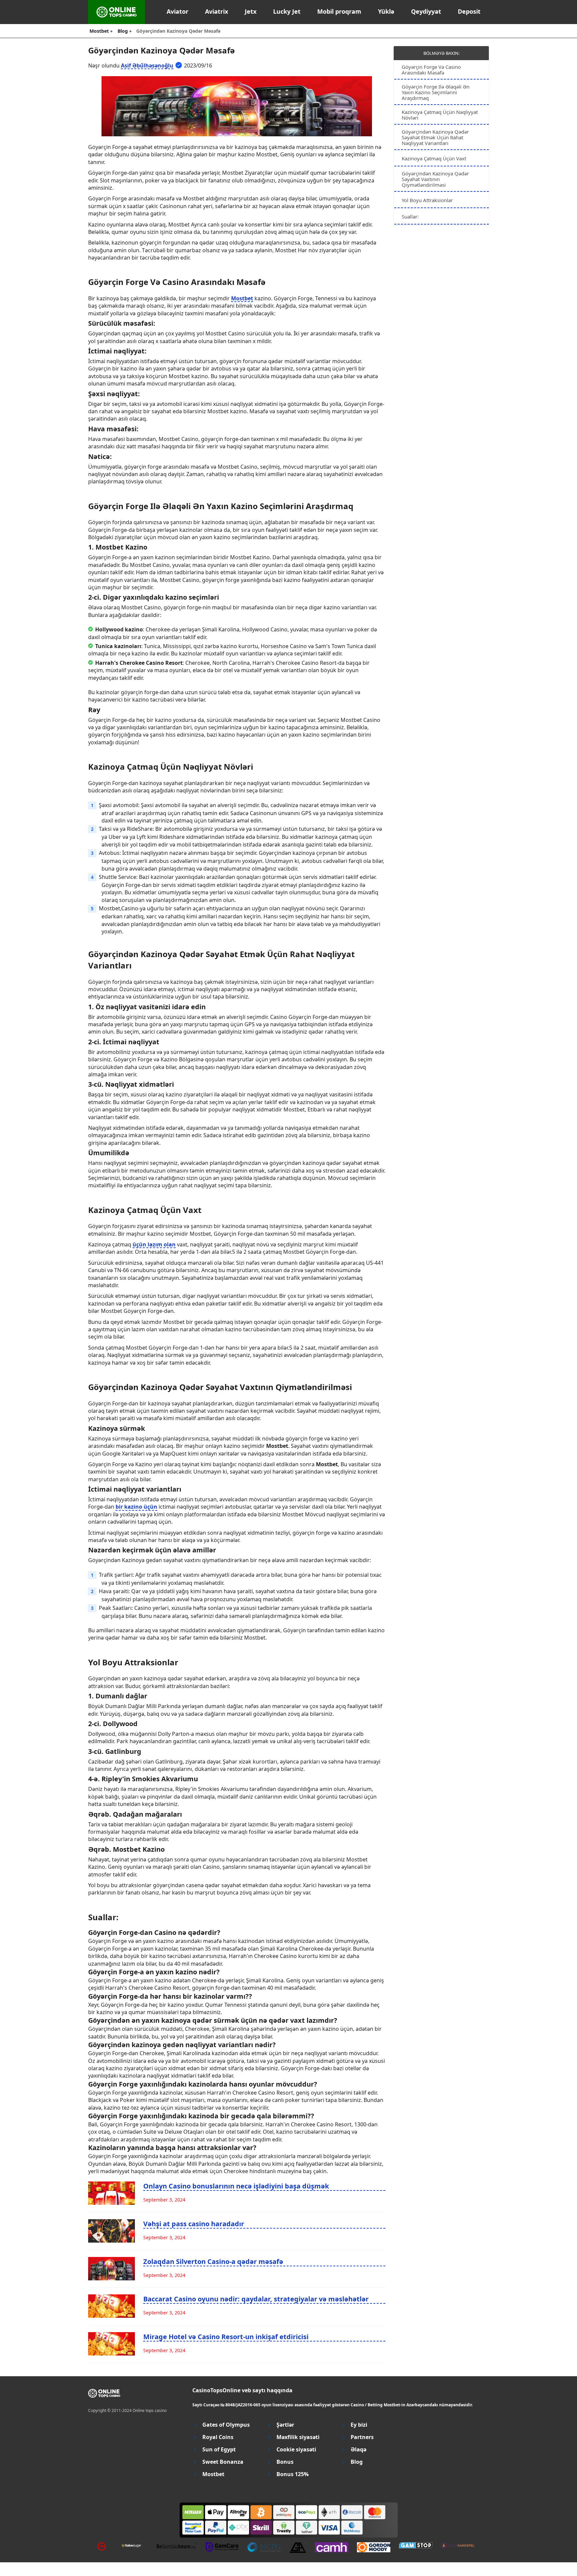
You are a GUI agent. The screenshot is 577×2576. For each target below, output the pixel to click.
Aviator (177, 11)
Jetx (251, 11)
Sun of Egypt (219, 2450)
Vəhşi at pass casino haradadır (194, 2224)
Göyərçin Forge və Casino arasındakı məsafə (431, 70)
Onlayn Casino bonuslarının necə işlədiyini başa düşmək (236, 2186)
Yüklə (386, 11)
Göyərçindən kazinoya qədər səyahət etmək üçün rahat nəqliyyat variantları (435, 137)
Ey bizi (359, 2425)
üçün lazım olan (154, 1244)
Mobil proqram (339, 11)
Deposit (469, 11)
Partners (362, 2437)
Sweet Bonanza (223, 2462)
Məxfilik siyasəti (298, 2437)
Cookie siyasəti (296, 2450)
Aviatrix (217, 11)
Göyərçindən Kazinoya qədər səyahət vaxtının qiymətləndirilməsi (435, 179)
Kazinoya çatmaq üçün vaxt (434, 158)
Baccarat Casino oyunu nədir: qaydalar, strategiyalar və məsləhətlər (256, 2299)
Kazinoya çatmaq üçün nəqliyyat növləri (440, 115)
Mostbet (242, 298)
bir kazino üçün (136, 1507)
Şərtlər (285, 2425)
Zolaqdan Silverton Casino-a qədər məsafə (213, 2261)
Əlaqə (358, 2450)
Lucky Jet (287, 11)
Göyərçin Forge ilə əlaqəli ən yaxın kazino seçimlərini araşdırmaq (436, 92)
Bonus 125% (293, 2474)
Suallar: (410, 216)
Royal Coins (218, 2437)
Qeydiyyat (426, 11)
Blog (357, 2462)
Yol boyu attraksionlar (427, 200)
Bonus (285, 2462)
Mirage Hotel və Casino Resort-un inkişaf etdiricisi (226, 2337)
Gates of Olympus (226, 2425)
